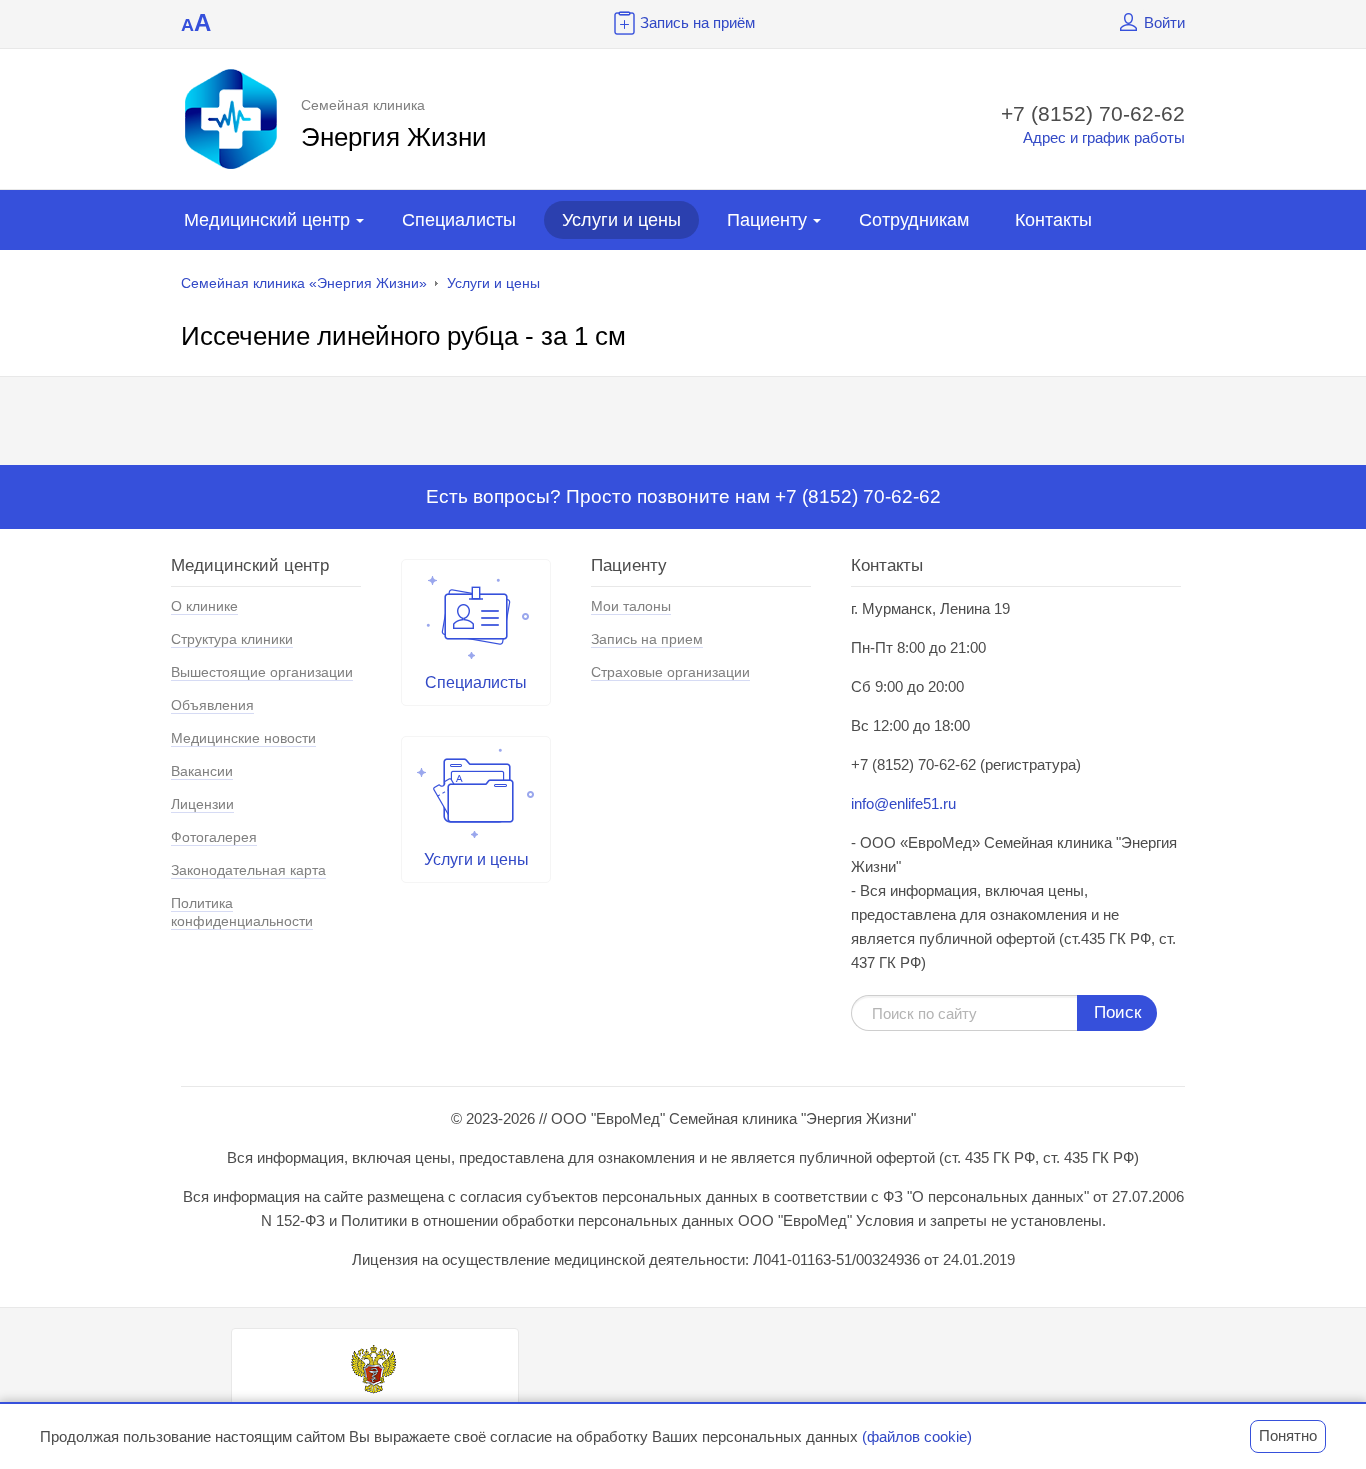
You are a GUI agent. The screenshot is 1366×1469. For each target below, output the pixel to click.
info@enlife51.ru (903, 803)
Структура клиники (232, 639)
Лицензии (202, 804)
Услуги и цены (621, 220)
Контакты (1053, 220)
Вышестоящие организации (262, 672)
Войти (1164, 22)
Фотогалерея (214, 837)
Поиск (1117, 1012)
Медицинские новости (243, 738)
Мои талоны (631, 606)
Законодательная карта (248, 870)
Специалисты (459, 220)
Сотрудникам (914, 220)
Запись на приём (697, 22)
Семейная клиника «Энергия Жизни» (304, 283)
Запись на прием (647, 639)
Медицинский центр (267, 220)
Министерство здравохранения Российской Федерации (375, 1416)
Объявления (212, 705)
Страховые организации (670, 672)
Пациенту (767, 220)
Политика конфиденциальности (242, 912)
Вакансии (202, 771)
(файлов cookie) (917, 1436)
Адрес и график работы (1104, 137)
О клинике (204, 606)
